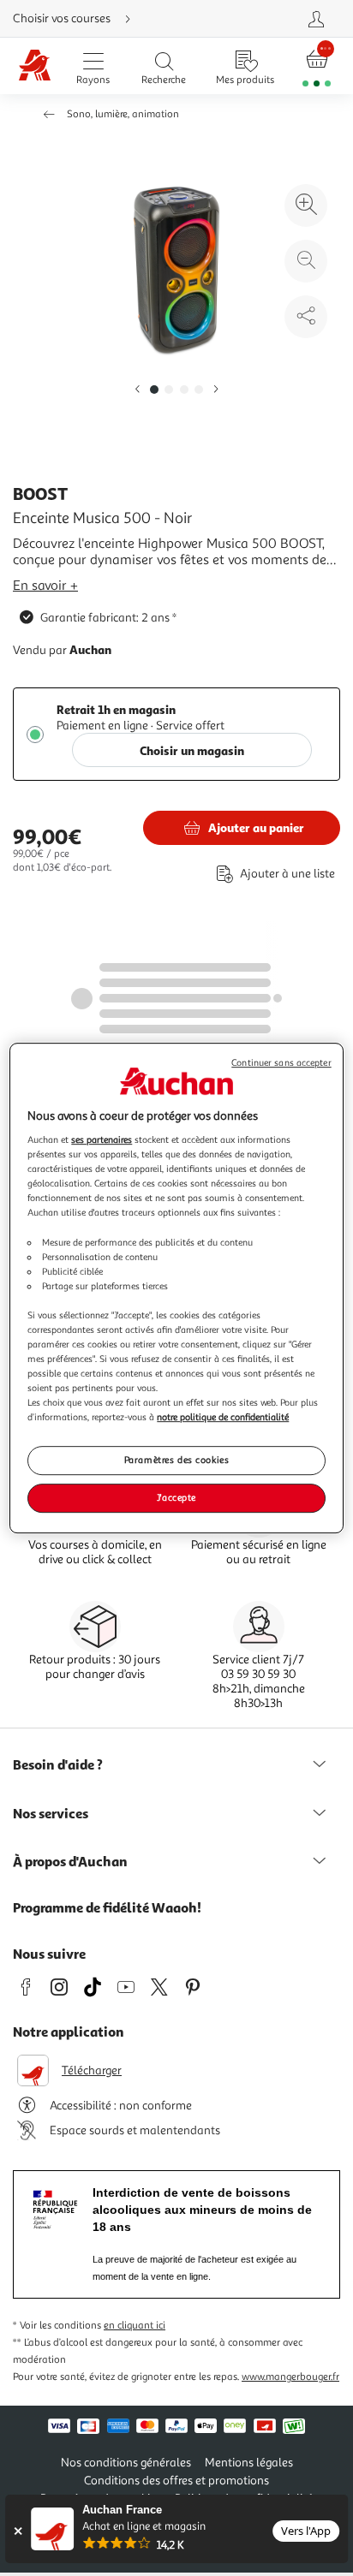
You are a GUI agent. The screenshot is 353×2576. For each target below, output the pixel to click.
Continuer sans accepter (281, 1063)
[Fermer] (18, 2531)
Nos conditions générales (126, 2463)
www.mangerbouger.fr (290, 2377)
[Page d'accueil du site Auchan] (35, 66)
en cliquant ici (135, 2326)
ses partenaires (102, 1139)
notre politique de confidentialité (223, 1417)
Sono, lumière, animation (123, 114)
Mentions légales (249, 2463)
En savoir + (45, 586)
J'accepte (176, 1497)
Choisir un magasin (192, 750)
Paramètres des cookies (177, 1461)
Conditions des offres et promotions (176, 2481)
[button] (137, 390)
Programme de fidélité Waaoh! (107, 1907)
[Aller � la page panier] (317, 66)
